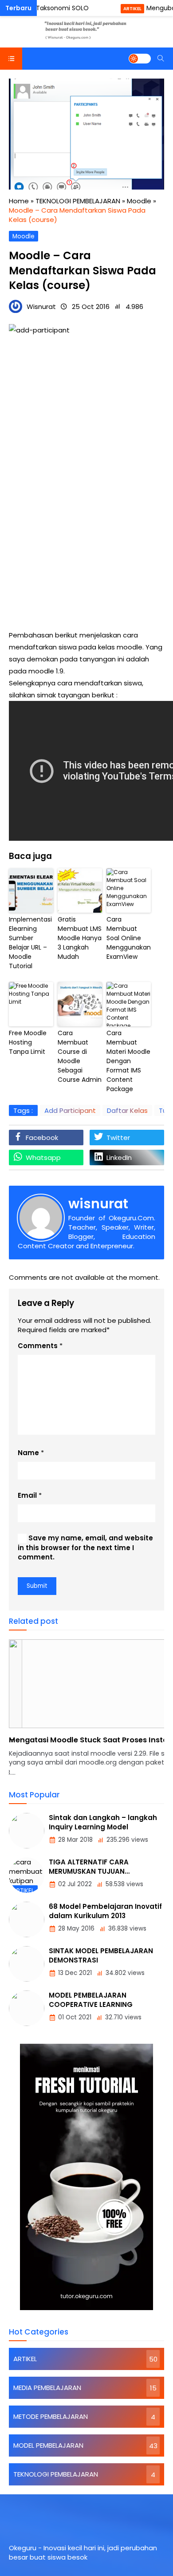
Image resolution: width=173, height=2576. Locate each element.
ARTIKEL (132, 9)
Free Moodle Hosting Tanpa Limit (28, 1042)
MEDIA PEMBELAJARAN (47, 2388)
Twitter (118, 1138)
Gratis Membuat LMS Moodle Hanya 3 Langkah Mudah (80, 938)
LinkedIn (119, 1157)
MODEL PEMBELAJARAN (48, 2445)
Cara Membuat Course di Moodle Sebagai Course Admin (80, 1056)
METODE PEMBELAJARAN (51, 2416)
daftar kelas (127, 1110)
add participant (70, 1110)
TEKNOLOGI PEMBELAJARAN (56, 2474)
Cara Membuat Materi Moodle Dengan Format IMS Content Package (128, 1061)
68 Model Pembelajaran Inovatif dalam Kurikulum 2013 (105, 1911)
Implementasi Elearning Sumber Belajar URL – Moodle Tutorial (30, 943)
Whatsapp (43, 1157)
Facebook (42, 1138)
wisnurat (98, 1204)
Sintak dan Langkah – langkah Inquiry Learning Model (103, 1822)
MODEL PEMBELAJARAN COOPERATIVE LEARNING (91, 2000)
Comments (38, 1346)
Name (28, 1453)
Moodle (24, 236)
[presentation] (42, 1713)
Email (27, 1495)
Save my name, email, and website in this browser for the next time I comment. (85, 1547)
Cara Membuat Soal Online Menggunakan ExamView (129, 938)
